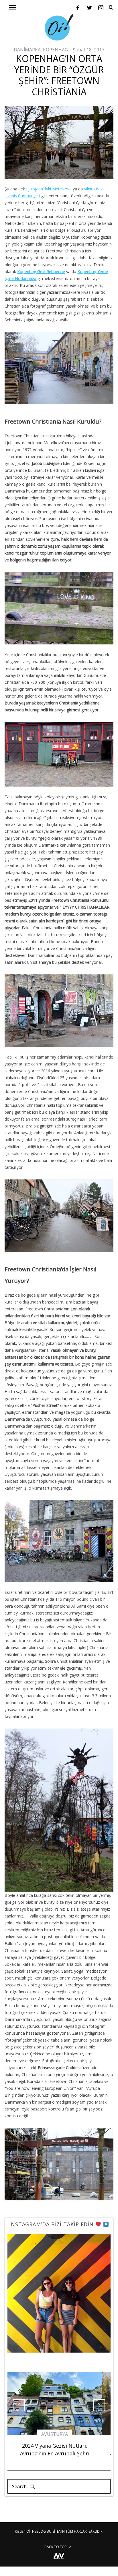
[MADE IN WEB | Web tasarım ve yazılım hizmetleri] (59, 2574)
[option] (59, 2424)
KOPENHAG (55, 50)
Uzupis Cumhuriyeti (22, 196)
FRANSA (59, 2440)
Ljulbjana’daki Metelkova (49, 189)
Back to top (56, 2560)
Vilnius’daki (94, 189)
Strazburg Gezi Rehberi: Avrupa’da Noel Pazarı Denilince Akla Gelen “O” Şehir (59, 2459)
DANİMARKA (27, 50)
